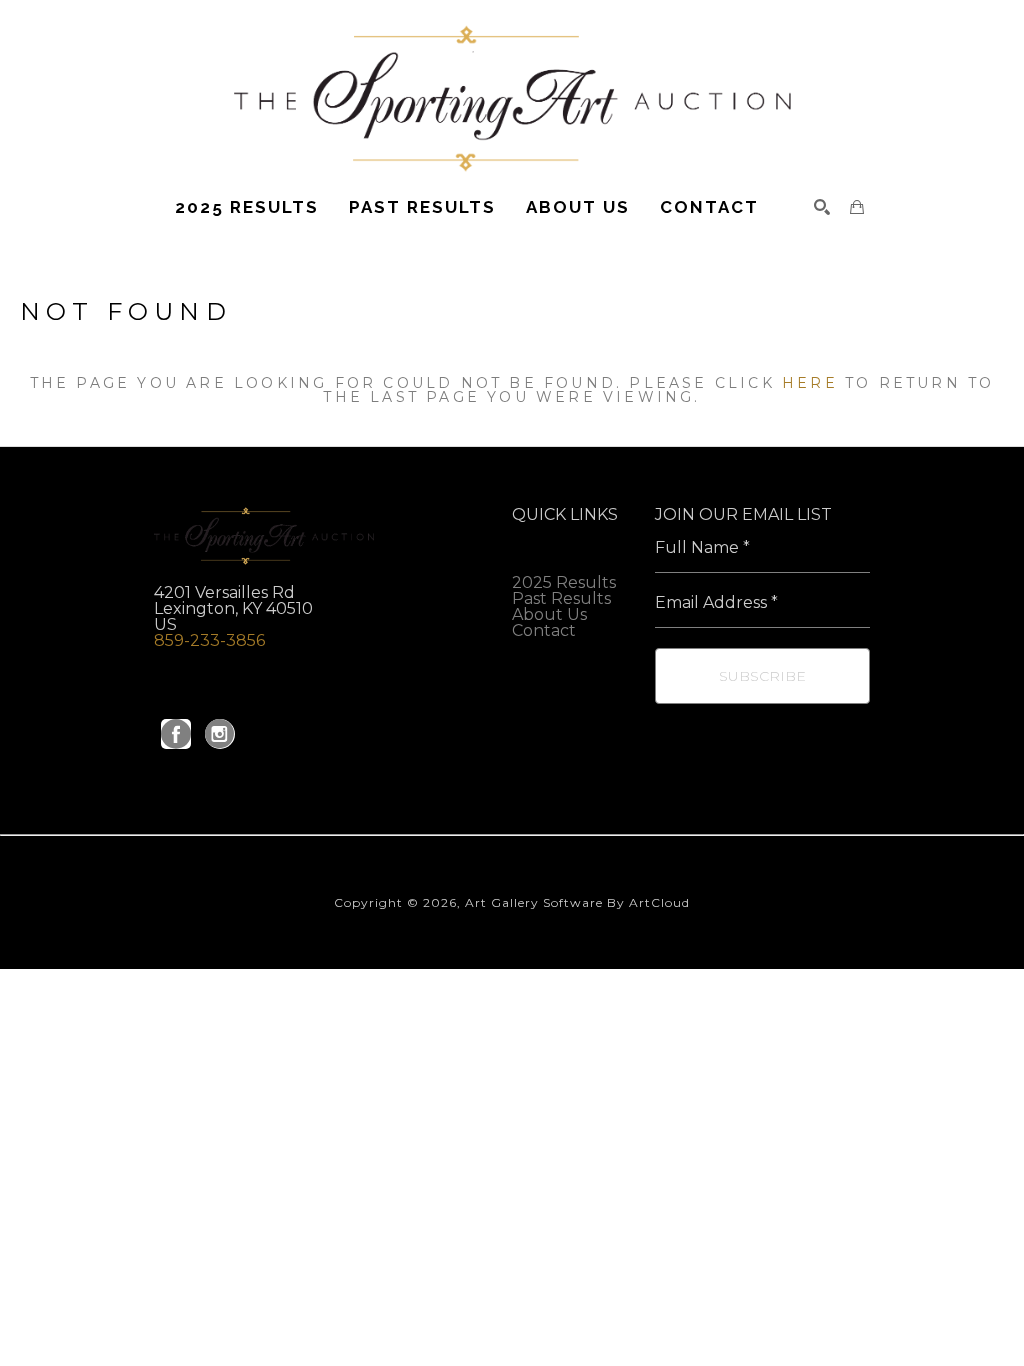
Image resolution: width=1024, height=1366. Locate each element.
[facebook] (176, 734)
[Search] (822, 207)
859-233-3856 (209, 640)
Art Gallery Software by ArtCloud (577, 902)
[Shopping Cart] (857, 207)
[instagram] (220, 734)
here (810, 383)
